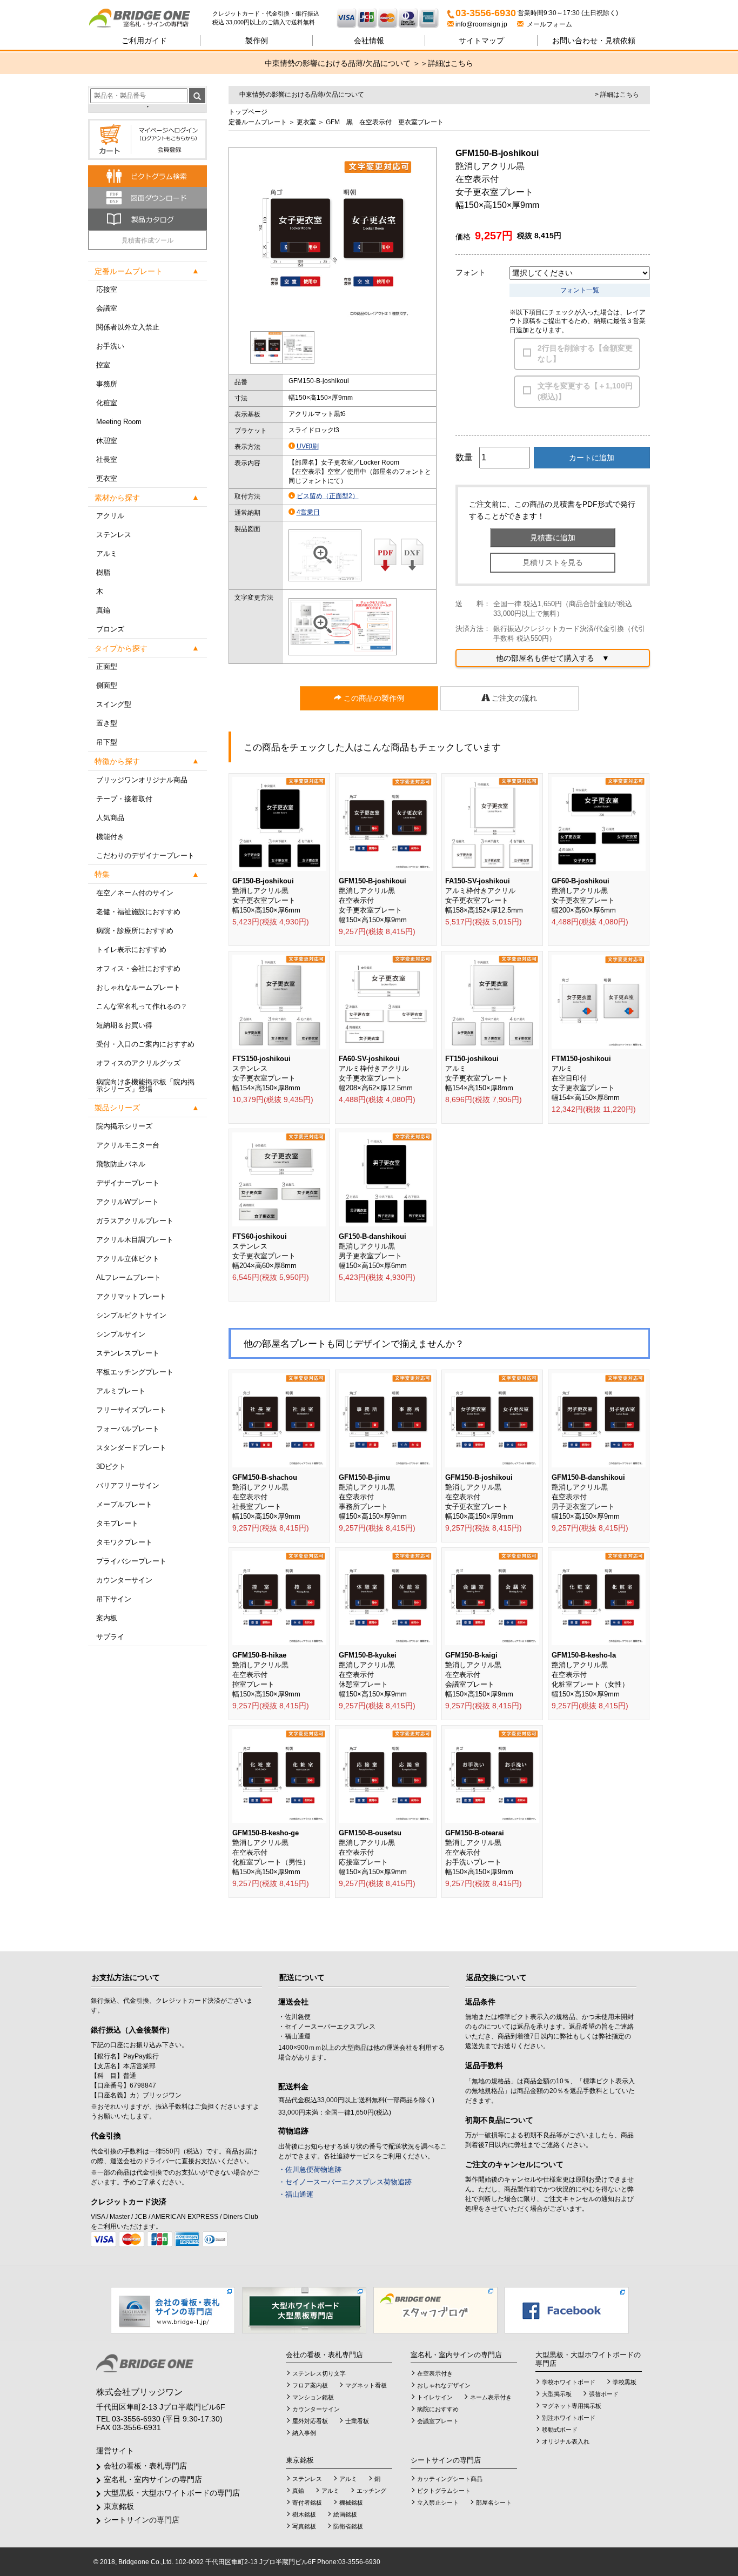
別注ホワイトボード (569, 2418)
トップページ (248, 112)
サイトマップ (481, 41)
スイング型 (114, 704)
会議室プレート (438, 2421)
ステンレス (114, 535)
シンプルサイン (121, 1334)
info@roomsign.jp (481, 24)
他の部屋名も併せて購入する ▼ (553, 658)
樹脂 (103, 572)
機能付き (110, 837)
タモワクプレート (124, 1542)
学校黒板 (625, 2382)
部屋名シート (494, 2503)
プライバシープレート (131, 1561)
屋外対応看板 (310, 2421)
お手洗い (110, 346)
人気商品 (110, 818)
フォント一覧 (580, 290)
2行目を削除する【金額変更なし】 (585, 353)
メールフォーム (548, 24)
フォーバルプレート (128, 1429)
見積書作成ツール (147, 240)
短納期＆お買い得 (124, 1025)
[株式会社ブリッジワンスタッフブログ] (435, 2310)
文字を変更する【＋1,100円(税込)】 (585, 391)
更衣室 (107, 478)
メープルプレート (124, 1504)
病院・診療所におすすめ (135, 931)
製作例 (257, 41)
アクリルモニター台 (128, 1145)
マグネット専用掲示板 (572, 2406)
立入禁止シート (438, 2503)
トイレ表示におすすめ (131, 950)
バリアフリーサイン (128, 1485)
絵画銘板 (345, 2514)
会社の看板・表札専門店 (145, 2466)
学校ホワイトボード (569, 2382)
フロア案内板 (310, 2385)
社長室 (107, 459)
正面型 (107, 666)
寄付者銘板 (307, 2503)
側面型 (107, 685)
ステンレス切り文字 (319, 2373)
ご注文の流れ (513, 698)
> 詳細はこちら (617, 95)
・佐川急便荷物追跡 (310, 2169)
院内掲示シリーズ (124, 1126)
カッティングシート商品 (450, 2479)
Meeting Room (119, 422)
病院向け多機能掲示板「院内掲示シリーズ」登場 (145, 1085)
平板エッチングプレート (135, 1372)
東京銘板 (119, 2506)
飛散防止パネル (121, 1164)
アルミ (107, 554)
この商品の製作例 (373, 698)
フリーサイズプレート (131, 1410)
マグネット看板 (366, 2385)
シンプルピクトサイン (131, 1315)
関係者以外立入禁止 (128, 327)
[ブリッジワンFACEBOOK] (567, 2310)
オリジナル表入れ (566, 2441)
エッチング (371, 2491)
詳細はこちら (451, 63)
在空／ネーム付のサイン (135, 893)
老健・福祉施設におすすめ (138, 912)
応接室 (107, 289)
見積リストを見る (553, 562)
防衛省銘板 (348, 2526)
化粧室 (107, 403)
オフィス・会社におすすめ (138, 968)
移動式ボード (560, 2430)
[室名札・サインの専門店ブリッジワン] (150, 19)
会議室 (107, 308)
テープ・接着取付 (124, 799)
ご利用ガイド (144, 41)
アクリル (110, 516)
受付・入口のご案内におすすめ (145, 1044)
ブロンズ (110, 629)
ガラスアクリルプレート (135, 1221)
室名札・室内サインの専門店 (153, 2479)
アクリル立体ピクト (128, 1259)
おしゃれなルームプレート (138, 987)
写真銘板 (304, 2526)
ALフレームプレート (129, 1277)
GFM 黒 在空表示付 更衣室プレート (385, 122)
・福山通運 (296, 2194)
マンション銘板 (313, 2397)
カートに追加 (592, 458)
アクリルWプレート (128, 1202)
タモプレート (117, 1523)
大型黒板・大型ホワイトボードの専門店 (172, 2493)
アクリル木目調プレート (135, 1240)
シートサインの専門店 (142, 2520)
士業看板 (357, 2421)
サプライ (110, 1637)
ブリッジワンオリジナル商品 (142, 780)
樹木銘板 (304, 2514)
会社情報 (369, 41)
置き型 (107, 723)
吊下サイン (114, 1599)
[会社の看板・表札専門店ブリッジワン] (173, 2310)
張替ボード (604, 2394)
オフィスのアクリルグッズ (138, 1063)
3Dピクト (111, 1467)
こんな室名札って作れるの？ (142, 1006)
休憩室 (107, 441)
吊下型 (107, 742)
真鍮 (103, 610)
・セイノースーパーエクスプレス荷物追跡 (345, 2182)
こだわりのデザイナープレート (145, 856)
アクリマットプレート (131, 1296)
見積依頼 (594, 41)
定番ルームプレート (258, 122)
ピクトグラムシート (444, 2491)
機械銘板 (351, 2503)
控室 (103, 365)
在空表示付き (435, 2373)
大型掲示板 (557, 2394)
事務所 (107, 384)
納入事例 (304, 2433)
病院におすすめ (438, 2409)
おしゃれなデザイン (444, 2385)
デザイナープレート (128, 1183)
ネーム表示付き (491, 2397)
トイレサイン (435, 2397)
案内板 (107, 1618)
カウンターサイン (124, 1580)
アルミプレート (121, 1391)
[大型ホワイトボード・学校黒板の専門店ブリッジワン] (304, 2310)
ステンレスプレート (128, 1353)
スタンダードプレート (131, 1448)
